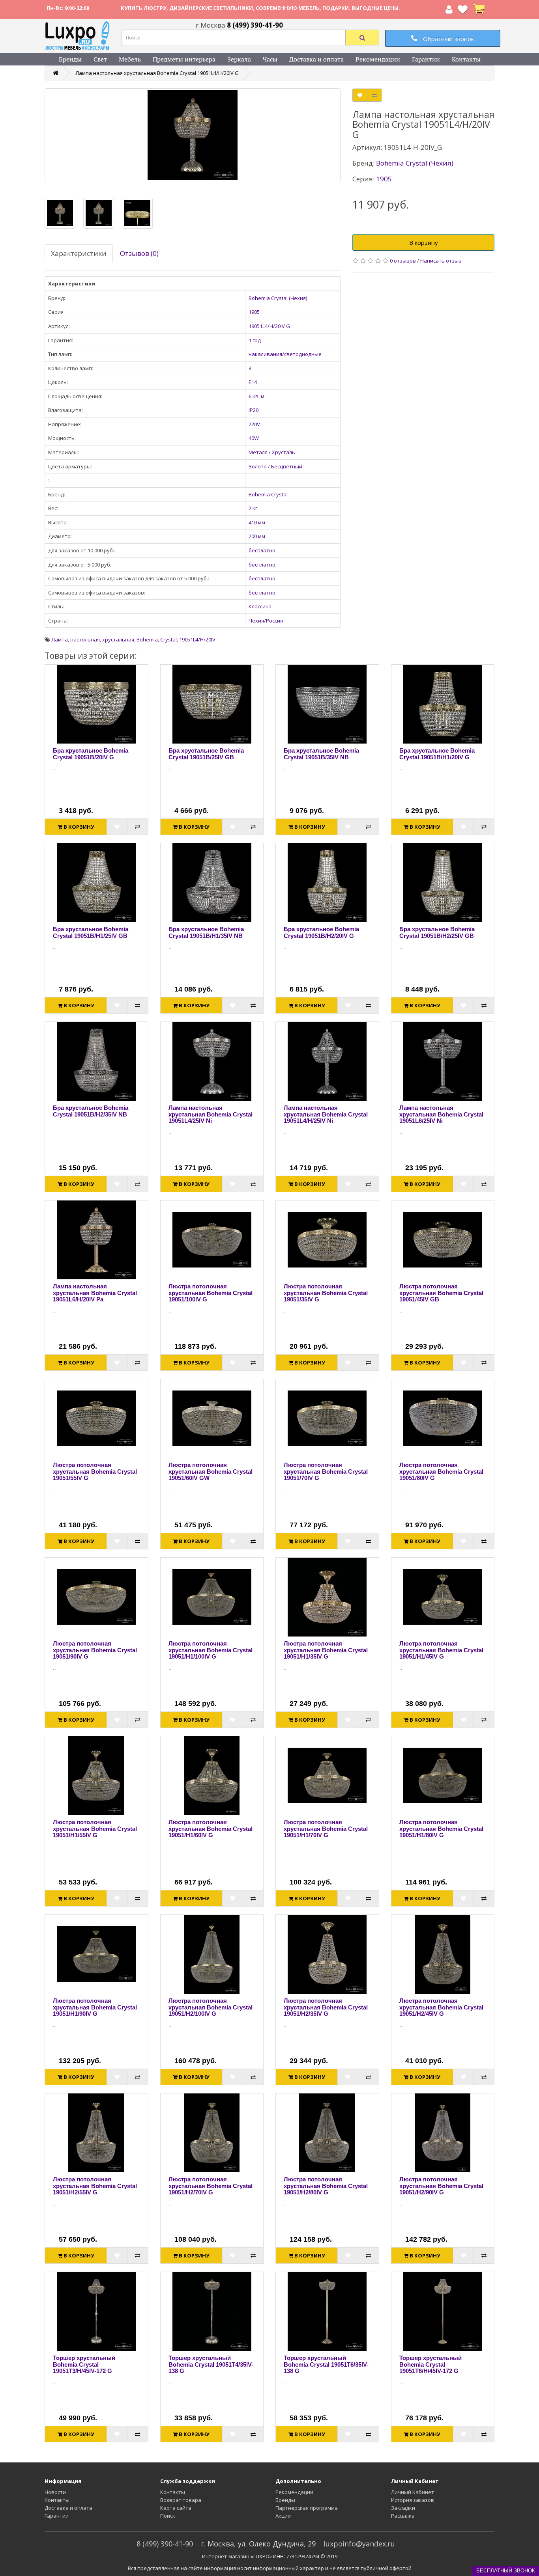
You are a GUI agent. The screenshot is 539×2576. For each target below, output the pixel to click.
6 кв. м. (257, 396)
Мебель (130, 59)
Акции (283, 2516)
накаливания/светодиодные (285, 354)
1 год (255, 340)
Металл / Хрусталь (272, 452)
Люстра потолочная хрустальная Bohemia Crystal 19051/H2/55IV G (95, 2186)
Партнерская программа (307, 2508)
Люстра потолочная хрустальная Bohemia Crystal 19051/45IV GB (441, 1293)
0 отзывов (403, 261)
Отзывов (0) (139, 253)
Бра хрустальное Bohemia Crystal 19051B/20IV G (91, 754)
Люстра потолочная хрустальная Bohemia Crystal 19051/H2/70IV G (211, 2186)
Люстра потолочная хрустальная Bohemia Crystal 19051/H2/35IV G (326, 2007)
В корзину (424, 242)
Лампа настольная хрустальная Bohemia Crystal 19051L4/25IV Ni (211, 1114)
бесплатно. (263, 550)
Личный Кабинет (413, 2492)
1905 (254, 312)
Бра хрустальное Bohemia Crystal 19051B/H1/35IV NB (206, 932)
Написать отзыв (441, 261)
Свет (100, 59)
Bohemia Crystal (268, 494)
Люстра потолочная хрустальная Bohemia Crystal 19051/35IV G (326, 1293)
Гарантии (426, 59)
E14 (253, 382)
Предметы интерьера (184, 59)
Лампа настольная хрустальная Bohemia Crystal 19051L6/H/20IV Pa (95, 1293)
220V (254, 424)
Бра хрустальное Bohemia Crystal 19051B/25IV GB (206, 754)
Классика (260, 606)
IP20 (254, 410)
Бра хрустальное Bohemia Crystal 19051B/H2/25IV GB (437, 932)
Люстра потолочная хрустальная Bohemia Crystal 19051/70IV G (326, 1471)
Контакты (466, 59)
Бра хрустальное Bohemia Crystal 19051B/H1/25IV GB (91, 932)
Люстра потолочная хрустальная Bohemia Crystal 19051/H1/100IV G (211, 1650)
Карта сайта (176, 2508)
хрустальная (118, 639)
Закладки (403, 2508)
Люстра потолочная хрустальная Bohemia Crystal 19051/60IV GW (211, 1471)
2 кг (253, 508)
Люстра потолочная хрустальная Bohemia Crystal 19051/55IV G (95, 1471)
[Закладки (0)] (463, 11)
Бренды (70, 59)
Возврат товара (181, 2500)
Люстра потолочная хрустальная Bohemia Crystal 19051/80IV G (441, 1471)
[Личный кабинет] (449, 11)
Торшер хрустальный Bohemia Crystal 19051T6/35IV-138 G (326, 2364)
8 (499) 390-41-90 (165, 2544)
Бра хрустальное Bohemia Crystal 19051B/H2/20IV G (321, 932)
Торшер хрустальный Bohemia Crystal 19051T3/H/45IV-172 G (84, 2364)
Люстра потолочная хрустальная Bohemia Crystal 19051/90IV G (95, 1650)
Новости (55, 2492)
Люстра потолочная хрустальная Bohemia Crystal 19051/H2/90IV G (441, 2186)
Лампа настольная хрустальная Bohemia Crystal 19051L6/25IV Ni (441, 1114)
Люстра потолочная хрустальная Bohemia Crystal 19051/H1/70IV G (326, 1829)
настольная (85, 639)
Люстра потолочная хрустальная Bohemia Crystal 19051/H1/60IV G (211, 1829)
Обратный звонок (448, 39)
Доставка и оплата (316, 59)
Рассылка (403, 2516)
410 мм (257, 522)
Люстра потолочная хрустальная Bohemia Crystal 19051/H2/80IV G (326, 2186)
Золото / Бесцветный (275, 466)
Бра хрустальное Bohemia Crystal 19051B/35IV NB (321, 754)
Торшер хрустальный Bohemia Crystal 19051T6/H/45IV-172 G (430, 2364)
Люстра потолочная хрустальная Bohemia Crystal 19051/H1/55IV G (95, 1829)
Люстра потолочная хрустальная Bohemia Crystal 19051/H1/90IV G (95, 2007)
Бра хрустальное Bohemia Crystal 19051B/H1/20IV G (437, 754)
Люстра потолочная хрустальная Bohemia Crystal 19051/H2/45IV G (441, 2007)
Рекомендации (378, 59)
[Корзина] (479, 11)
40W (254, 438)
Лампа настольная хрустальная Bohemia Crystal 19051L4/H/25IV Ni (326, 1114)
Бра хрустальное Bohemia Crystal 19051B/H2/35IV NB (91, 1111)
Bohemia (147, 639)
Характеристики (79, 253)
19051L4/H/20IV (197, 639)
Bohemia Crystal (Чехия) (278, 298)
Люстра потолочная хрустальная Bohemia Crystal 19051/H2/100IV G (211, 2007)
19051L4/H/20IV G (269, 326)
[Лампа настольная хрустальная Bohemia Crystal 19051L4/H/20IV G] (193, 135)
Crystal (168, 639)
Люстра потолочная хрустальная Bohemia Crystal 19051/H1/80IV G (441, 1829)
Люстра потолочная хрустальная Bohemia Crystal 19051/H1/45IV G (441, 1650)
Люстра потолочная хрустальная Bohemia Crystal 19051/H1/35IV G (326, 1650)
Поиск (168, 2516)
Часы (270, 59)
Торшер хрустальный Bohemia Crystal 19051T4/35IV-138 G (211, 2364)
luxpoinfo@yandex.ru (359, 2544)
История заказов (413, 2500)
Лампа (60, 639)
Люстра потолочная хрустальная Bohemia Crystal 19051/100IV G (211, 1293)
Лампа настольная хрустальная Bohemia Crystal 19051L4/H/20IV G (157, 73)
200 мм (257, 536)
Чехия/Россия (266, 621)
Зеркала (239, 59)
